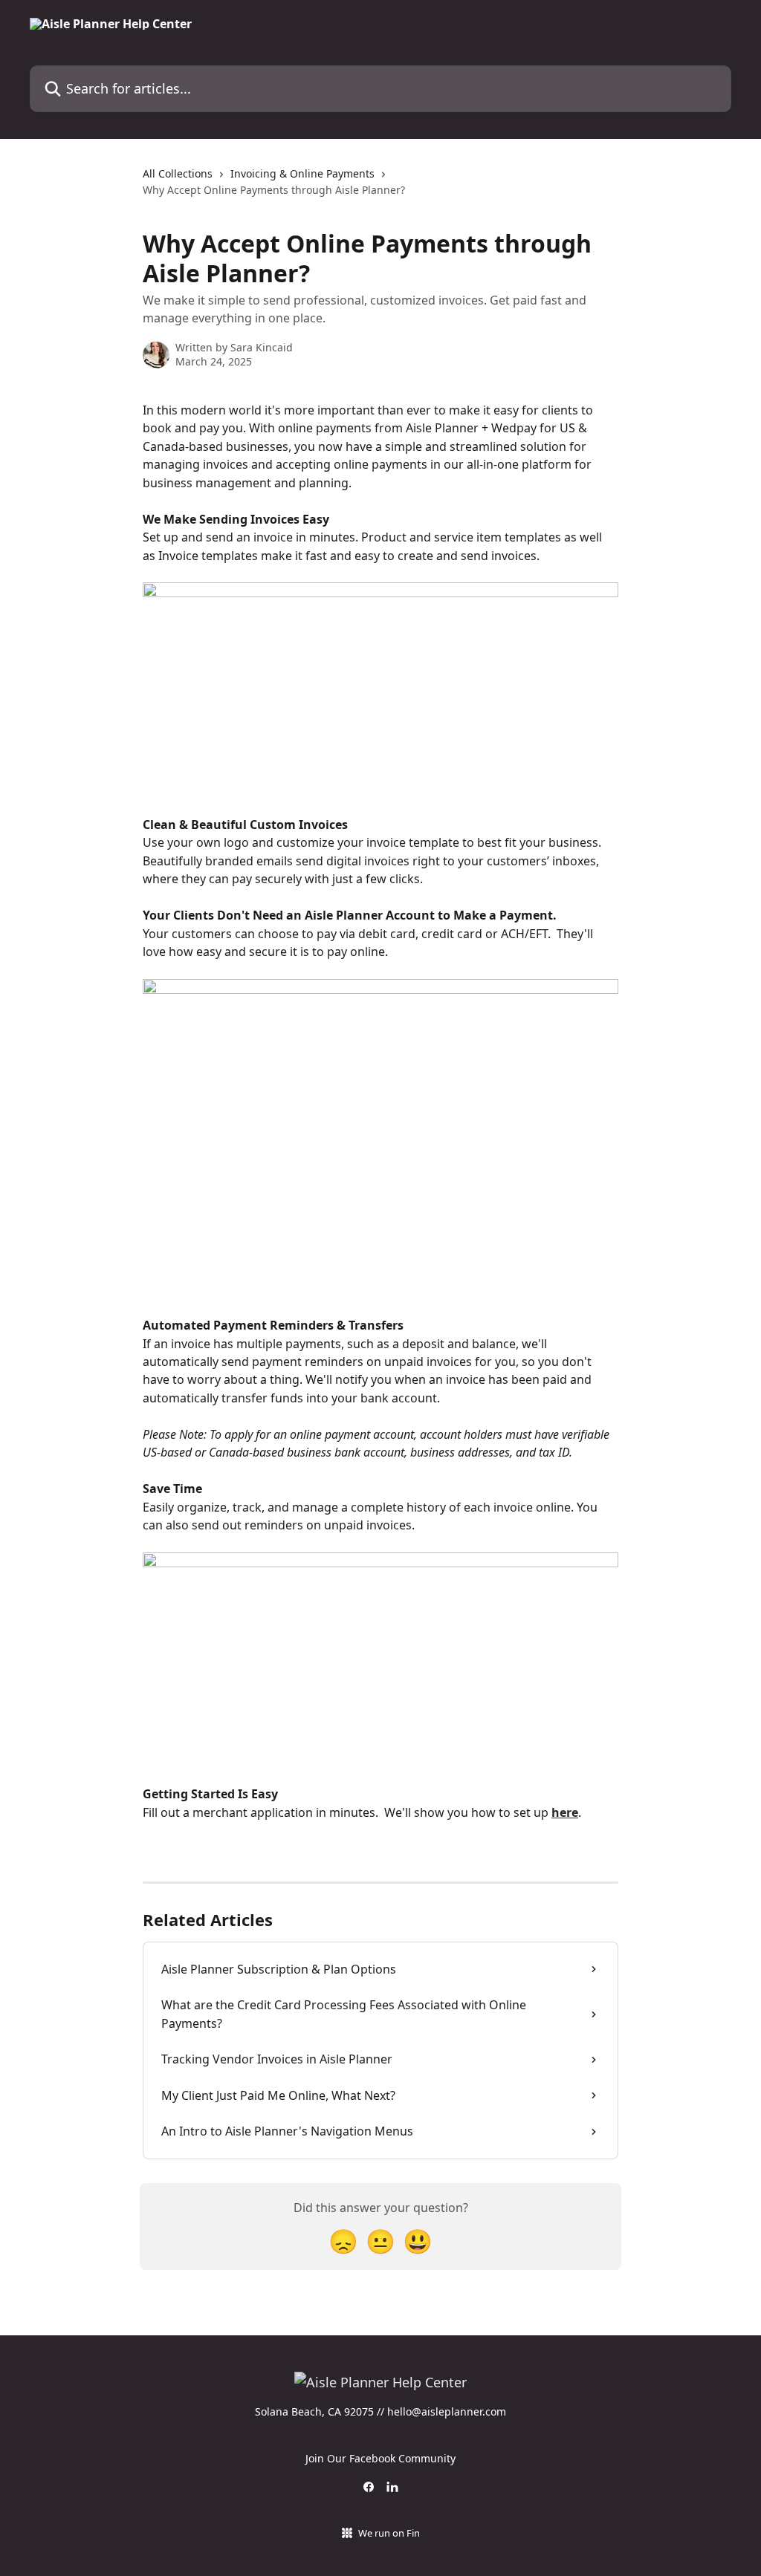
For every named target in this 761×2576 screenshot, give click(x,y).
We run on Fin (389, 2533)
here (565, 1812)
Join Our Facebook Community (380, 2458)
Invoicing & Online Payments (302, 173)
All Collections (178, 173)
